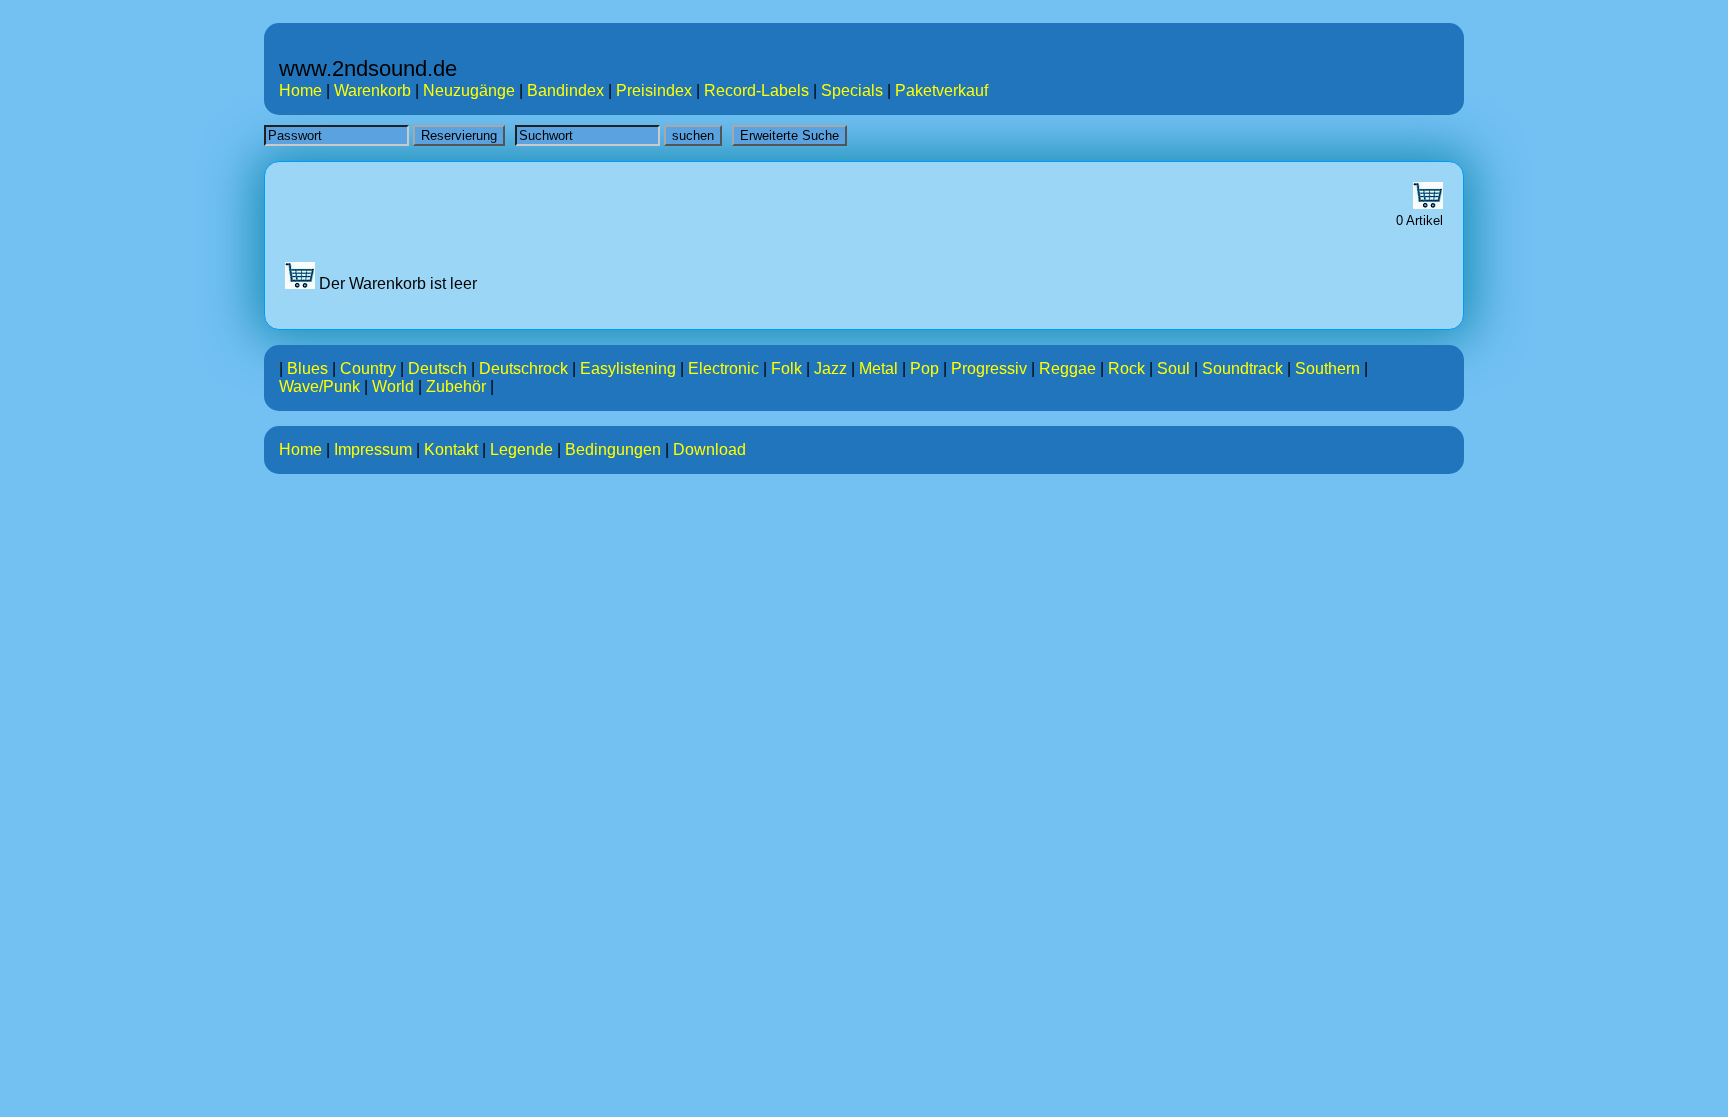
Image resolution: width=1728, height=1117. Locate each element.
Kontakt (451, 449)
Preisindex (654, 90)
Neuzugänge (469, 90)
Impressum (373, 449)
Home (300, 90)
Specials (852, 90)
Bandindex (565, 90)
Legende (521, 449)
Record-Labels (756, 90)
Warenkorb (372, 90)
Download (709, 449)
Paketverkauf (941, 90)
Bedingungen (613, 449)
